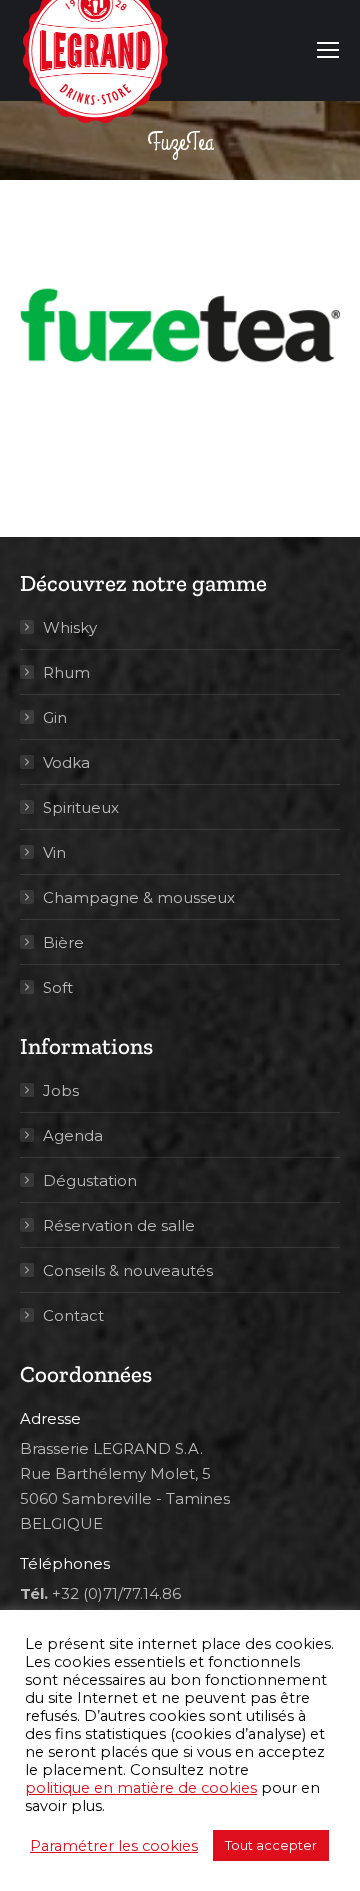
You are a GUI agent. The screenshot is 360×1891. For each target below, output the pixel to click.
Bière (63, 942)
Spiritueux (81, 807)
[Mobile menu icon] (328, 50)
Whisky (70, 627)
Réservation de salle (119, 1225)
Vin (54, 852)
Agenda (73, 1135)
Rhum (66, 672)
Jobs (61, 1090)
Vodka (66, 762)
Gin (55, 717)
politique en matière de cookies (141, 1788)
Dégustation (90, 1180)
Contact (73, 1315)
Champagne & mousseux (139, 897)
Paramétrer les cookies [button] (114, 1846)
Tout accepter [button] (271, 1845)
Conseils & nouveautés (128, 1270)
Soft (58, 987)
